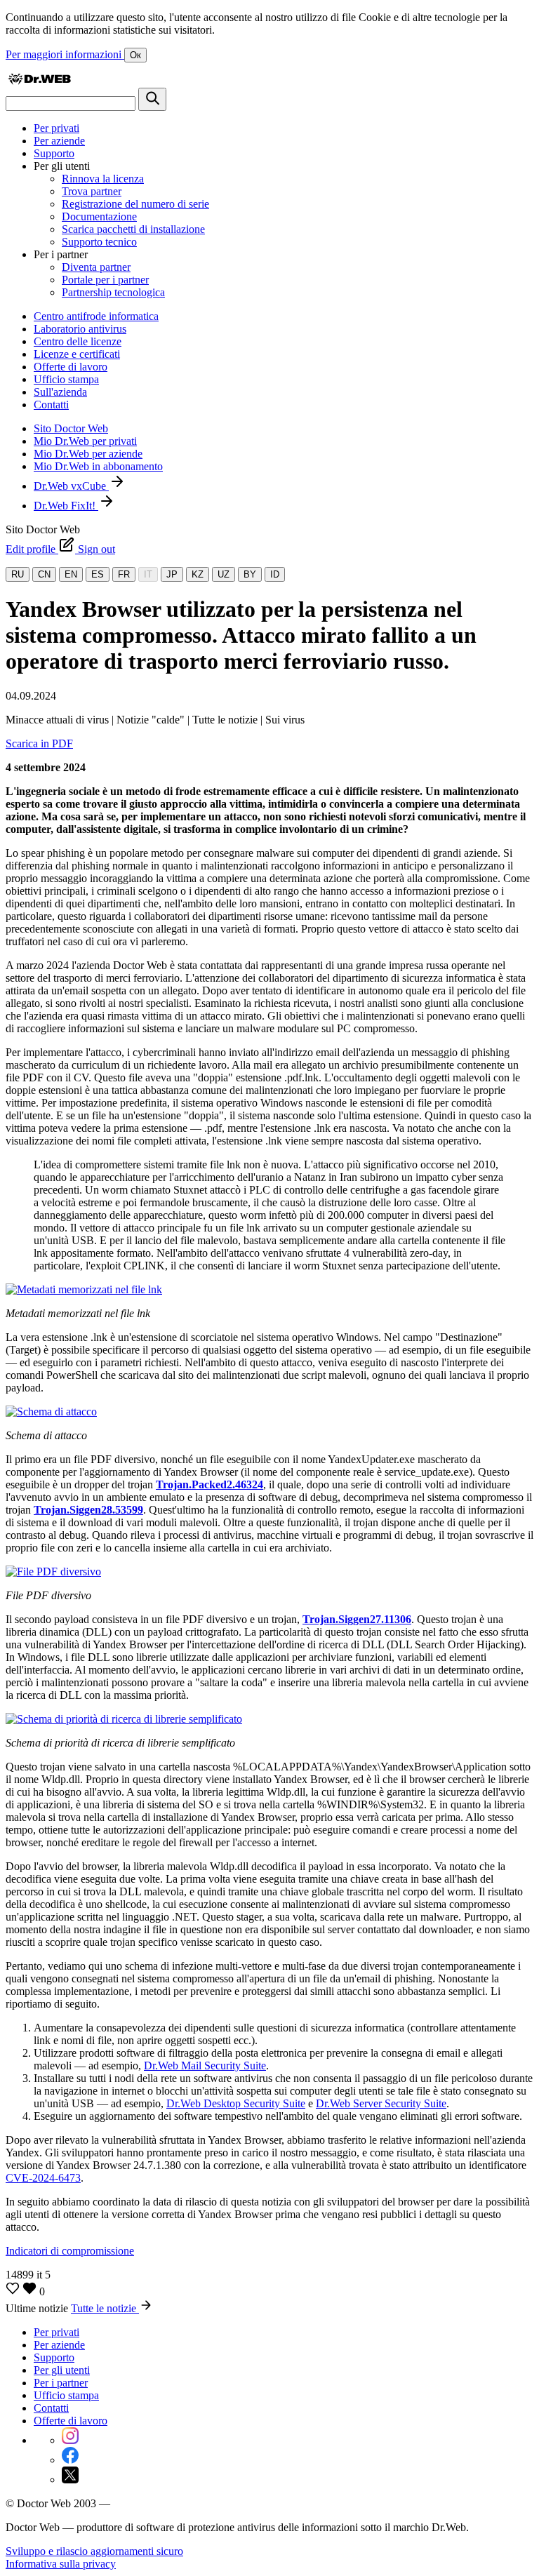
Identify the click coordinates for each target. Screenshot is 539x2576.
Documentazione (99, 216)
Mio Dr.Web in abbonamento (98, 466)
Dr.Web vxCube (71, 486)
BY (250, 574)
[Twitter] (70, 2480)
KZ (198, 574)
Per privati (56, 128)
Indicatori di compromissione (70, 2251)
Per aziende (59, 141)
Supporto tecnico (99, 242)
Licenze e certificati (77, 354)
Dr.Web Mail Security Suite (205, 2066)
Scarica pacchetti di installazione (133, 229)
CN (44, 574)
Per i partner (61, 2383)
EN (71, 574)
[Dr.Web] (39, 81)
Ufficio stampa (66, 379)
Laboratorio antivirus (80, 329)
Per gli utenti (62, 2370)
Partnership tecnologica (113, 292)
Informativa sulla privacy (61, 2564)
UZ (224, 574)
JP (172, 574)
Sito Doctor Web (71, 428)
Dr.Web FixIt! (66, 506)
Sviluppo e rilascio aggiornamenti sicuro (94, 2551)
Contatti (51, 405)
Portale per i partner (105, 280)
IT (148, 574)
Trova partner (92, 191)
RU (18, 574)
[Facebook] (70, 2460)
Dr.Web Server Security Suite (381, 2103)
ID (275, 574)
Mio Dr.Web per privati (85, 441)
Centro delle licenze (78, 341)
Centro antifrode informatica (96, 316)
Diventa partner (96, 267)
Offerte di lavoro (71, 367)
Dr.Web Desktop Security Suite (236, 2103)
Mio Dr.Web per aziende (88, 454)
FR (124, 574)
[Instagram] (70, 2440)
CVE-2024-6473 (43, 2178)
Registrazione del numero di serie (135, 204)
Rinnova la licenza (103, 179)
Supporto (54, 153)
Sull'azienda (60, 392)
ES (98, 574)
